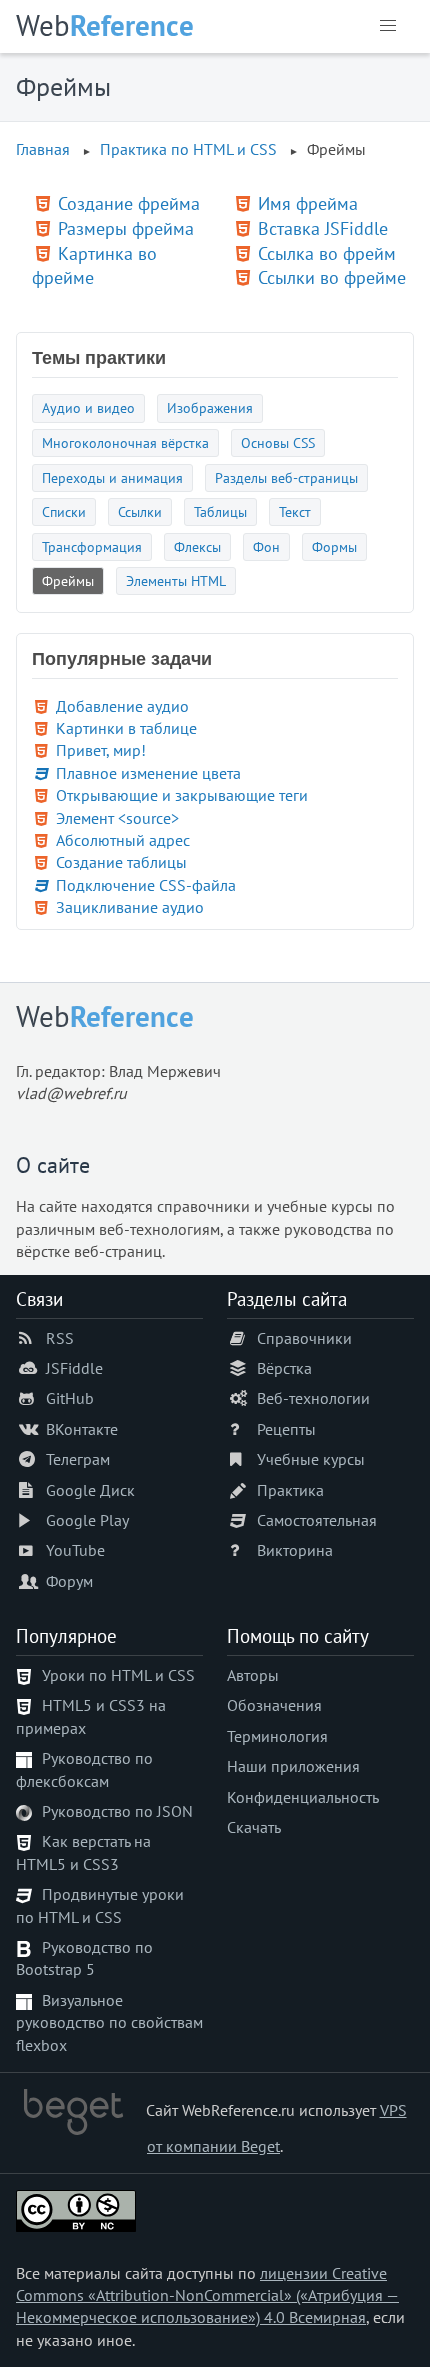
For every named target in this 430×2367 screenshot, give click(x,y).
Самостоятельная (317, 1520)
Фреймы (68, 580)
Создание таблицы (121, 862)
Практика (290, 1490)
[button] (388, 26)
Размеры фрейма (126, 228)
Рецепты (286, 1429)
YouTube (75, 1550)
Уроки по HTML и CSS (118, 1675)
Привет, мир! (101, 750)
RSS (60, 1338)
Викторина (295, 1550)
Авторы (253, 1675)
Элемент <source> (117, 818)
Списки (64, 511)
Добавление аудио (122, 706)
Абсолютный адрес (123, 840)
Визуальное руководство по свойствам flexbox (109, 2022)
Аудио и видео (88, 407)
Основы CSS (278, 442)
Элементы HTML (176, 580)
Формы (334, 546)
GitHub (70, 1398)
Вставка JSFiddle (323, 228)
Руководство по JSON (117, 1811)
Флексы (197, 546)
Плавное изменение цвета (148, 773)
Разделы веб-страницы (286, 477)
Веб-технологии (313, 1398)
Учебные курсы (311, 1459)
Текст (295, 511)
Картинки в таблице (126, 728)
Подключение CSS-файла (146, 885)
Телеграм (78, 1459)
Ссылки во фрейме (332, 277)
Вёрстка (284, 1368)
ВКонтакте (82, 1429)
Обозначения (274, 1705)
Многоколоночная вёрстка (125, 442)
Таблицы (220, 511)
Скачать (254, 1827)
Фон (266, 546)
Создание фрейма (129, 203)
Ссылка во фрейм (327, 253)
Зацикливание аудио (130, 907)
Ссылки (140, 511)
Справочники (304, 1338)
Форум (69, 1581)
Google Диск (90, 1490)
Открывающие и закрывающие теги (182, 795)
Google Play (87, 1520)
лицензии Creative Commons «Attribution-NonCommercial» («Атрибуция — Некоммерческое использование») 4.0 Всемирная (207, 2295)
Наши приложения (293, 1766)
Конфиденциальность (303, 1797)
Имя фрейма (308, 203)
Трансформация (92, 546)
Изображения (210, 407)
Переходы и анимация (112, 477)
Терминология (277, 1736)
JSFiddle (74, 1368)
